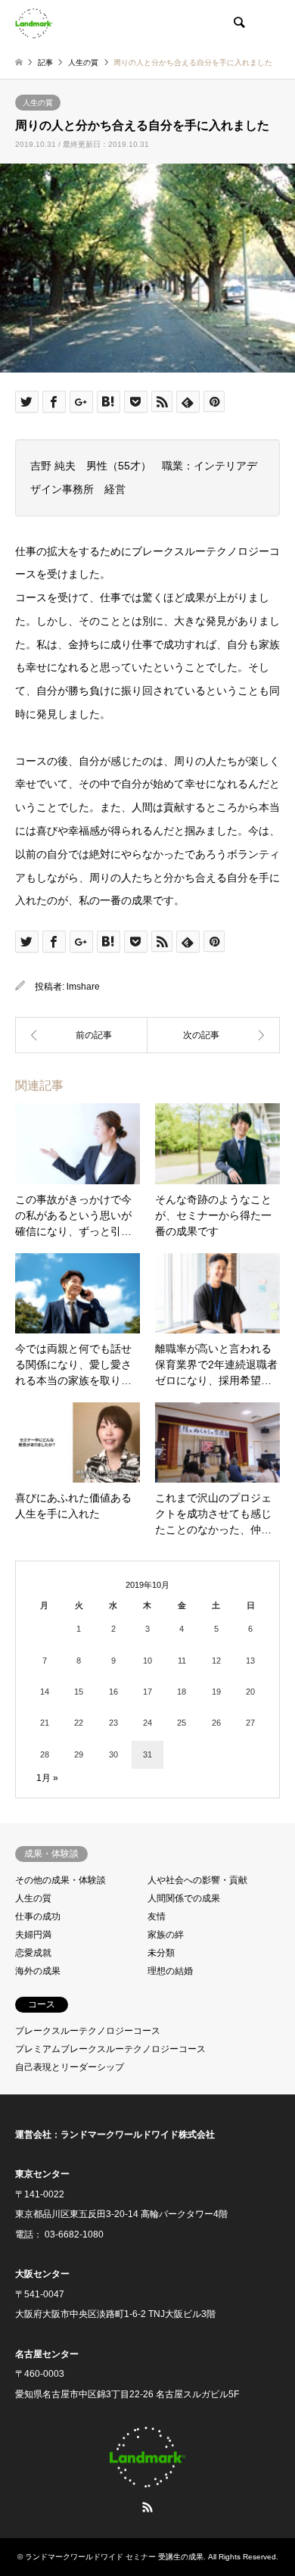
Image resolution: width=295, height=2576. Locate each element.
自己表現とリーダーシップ (70, 2067)
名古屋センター (47, 2354)
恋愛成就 (33, 1953)
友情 (157, 1916)
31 (147, 1754)
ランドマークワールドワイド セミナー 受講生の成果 (114, 2557)
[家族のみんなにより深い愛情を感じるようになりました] (81, 1035)
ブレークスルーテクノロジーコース (88, 2031)
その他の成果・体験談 (61, 1880)
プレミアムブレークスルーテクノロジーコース (110, 2049)
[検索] (238, 23)
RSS (147, 2507)
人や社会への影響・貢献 (197, 1880)
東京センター (42, 2174)
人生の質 (38, 103)
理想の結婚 (170, 1971)
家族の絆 (166, 1935)
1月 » (47, 1778)
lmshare (83, 987)
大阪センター (42, 2274)
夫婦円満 (33, 1935)
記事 (45, 62)
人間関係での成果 (184, 1898)
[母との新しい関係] (214, 1035)
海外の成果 (38, 1971)
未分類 (161, 1953)
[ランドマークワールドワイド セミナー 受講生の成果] (34, 23)
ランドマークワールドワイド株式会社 (138, 2135)
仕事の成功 (38, 1916)
